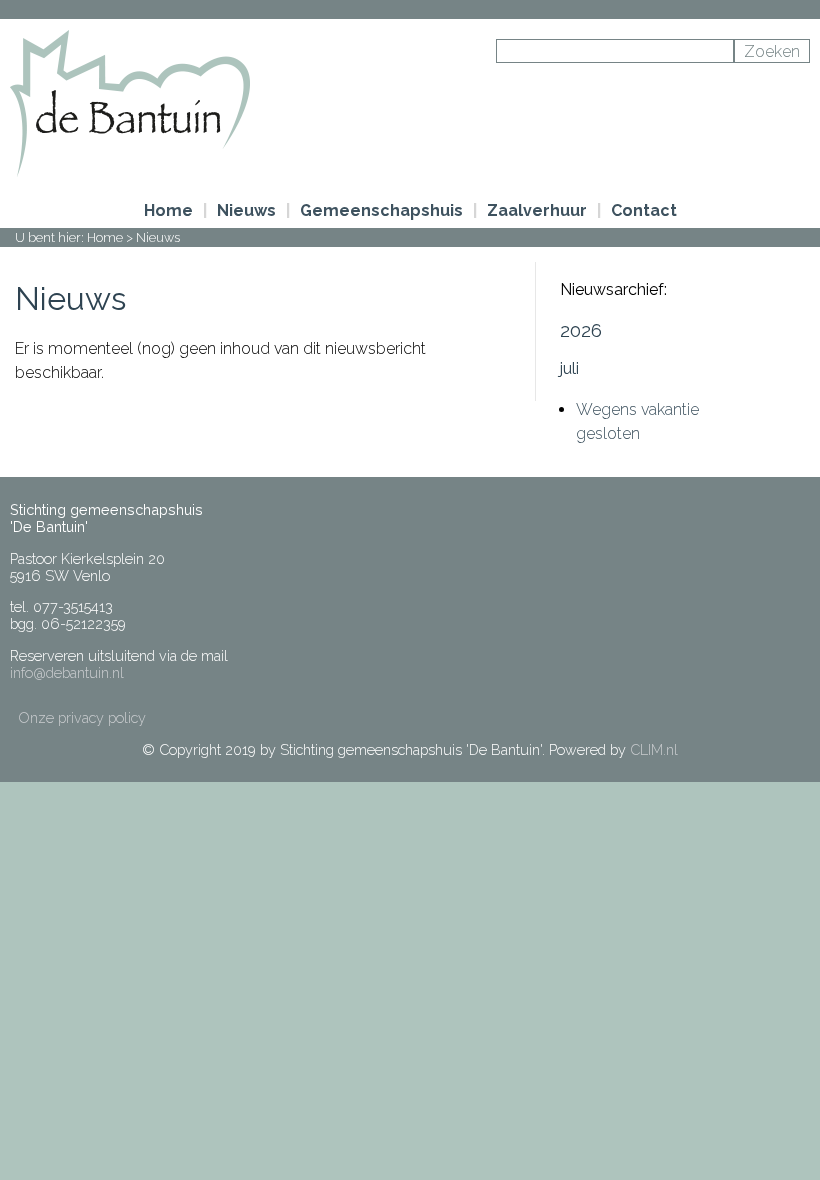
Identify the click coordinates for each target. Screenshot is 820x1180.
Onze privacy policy (82, 717)
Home (168, 210)
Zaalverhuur (537, 210)
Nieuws (246, 210)
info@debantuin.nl (67, 672)
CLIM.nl (654, 749)
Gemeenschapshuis (381, 210)
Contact (644, 210)
